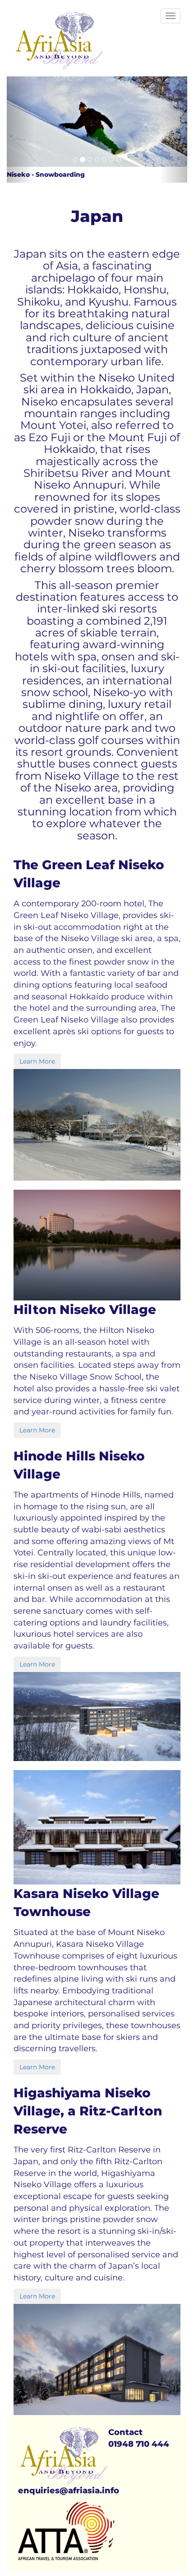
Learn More (37, 1061)
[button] (20, 130)
